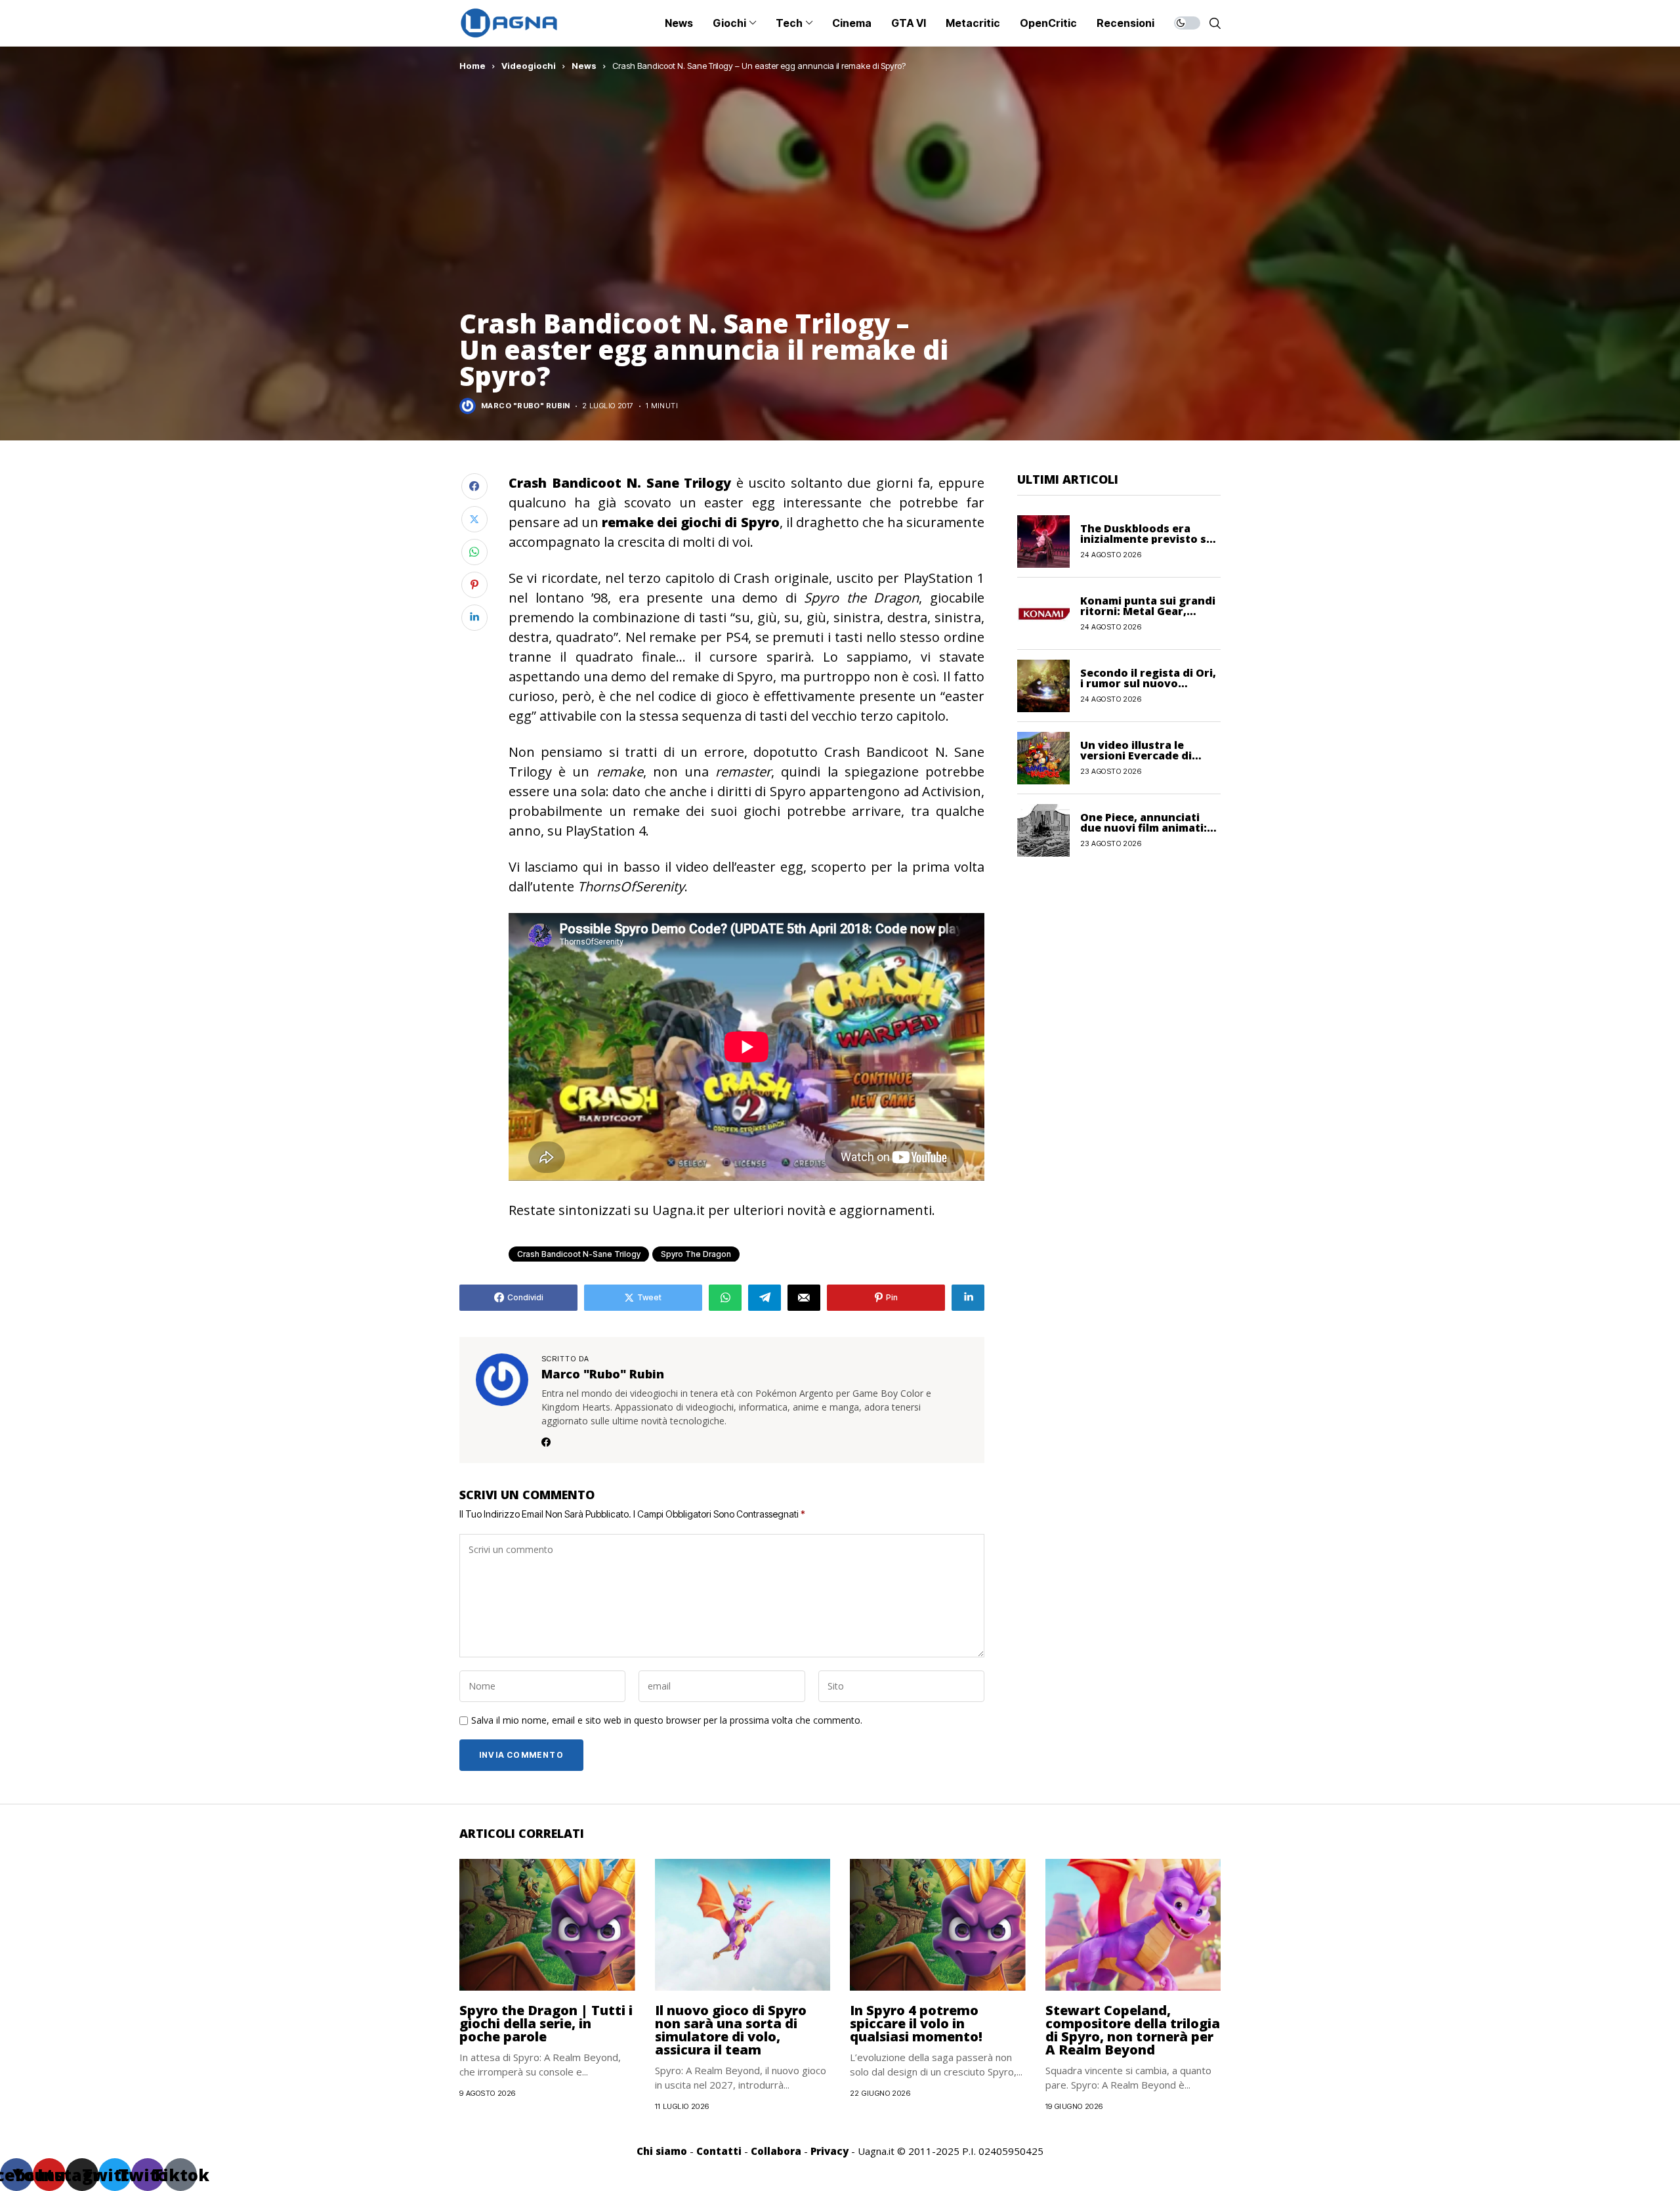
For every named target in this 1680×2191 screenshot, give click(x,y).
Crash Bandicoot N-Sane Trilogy (579, 1254)
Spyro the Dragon (696, 1254)
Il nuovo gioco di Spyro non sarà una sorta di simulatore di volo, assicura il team (731, 2030)
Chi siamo (662, 2151)
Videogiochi (529, 66)
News (584, 66)
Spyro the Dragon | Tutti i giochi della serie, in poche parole (546, 2023)
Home (472, 66)
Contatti (719, 2151)
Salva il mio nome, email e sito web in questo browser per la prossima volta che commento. (667, 1721)
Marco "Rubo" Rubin (526, 406)
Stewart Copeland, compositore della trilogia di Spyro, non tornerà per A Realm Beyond (1133, 2030)
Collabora (776, 2151)
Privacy (829, 2151)
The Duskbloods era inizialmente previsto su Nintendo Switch (1147, 539)
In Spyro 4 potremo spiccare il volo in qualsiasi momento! (916, 2023)
